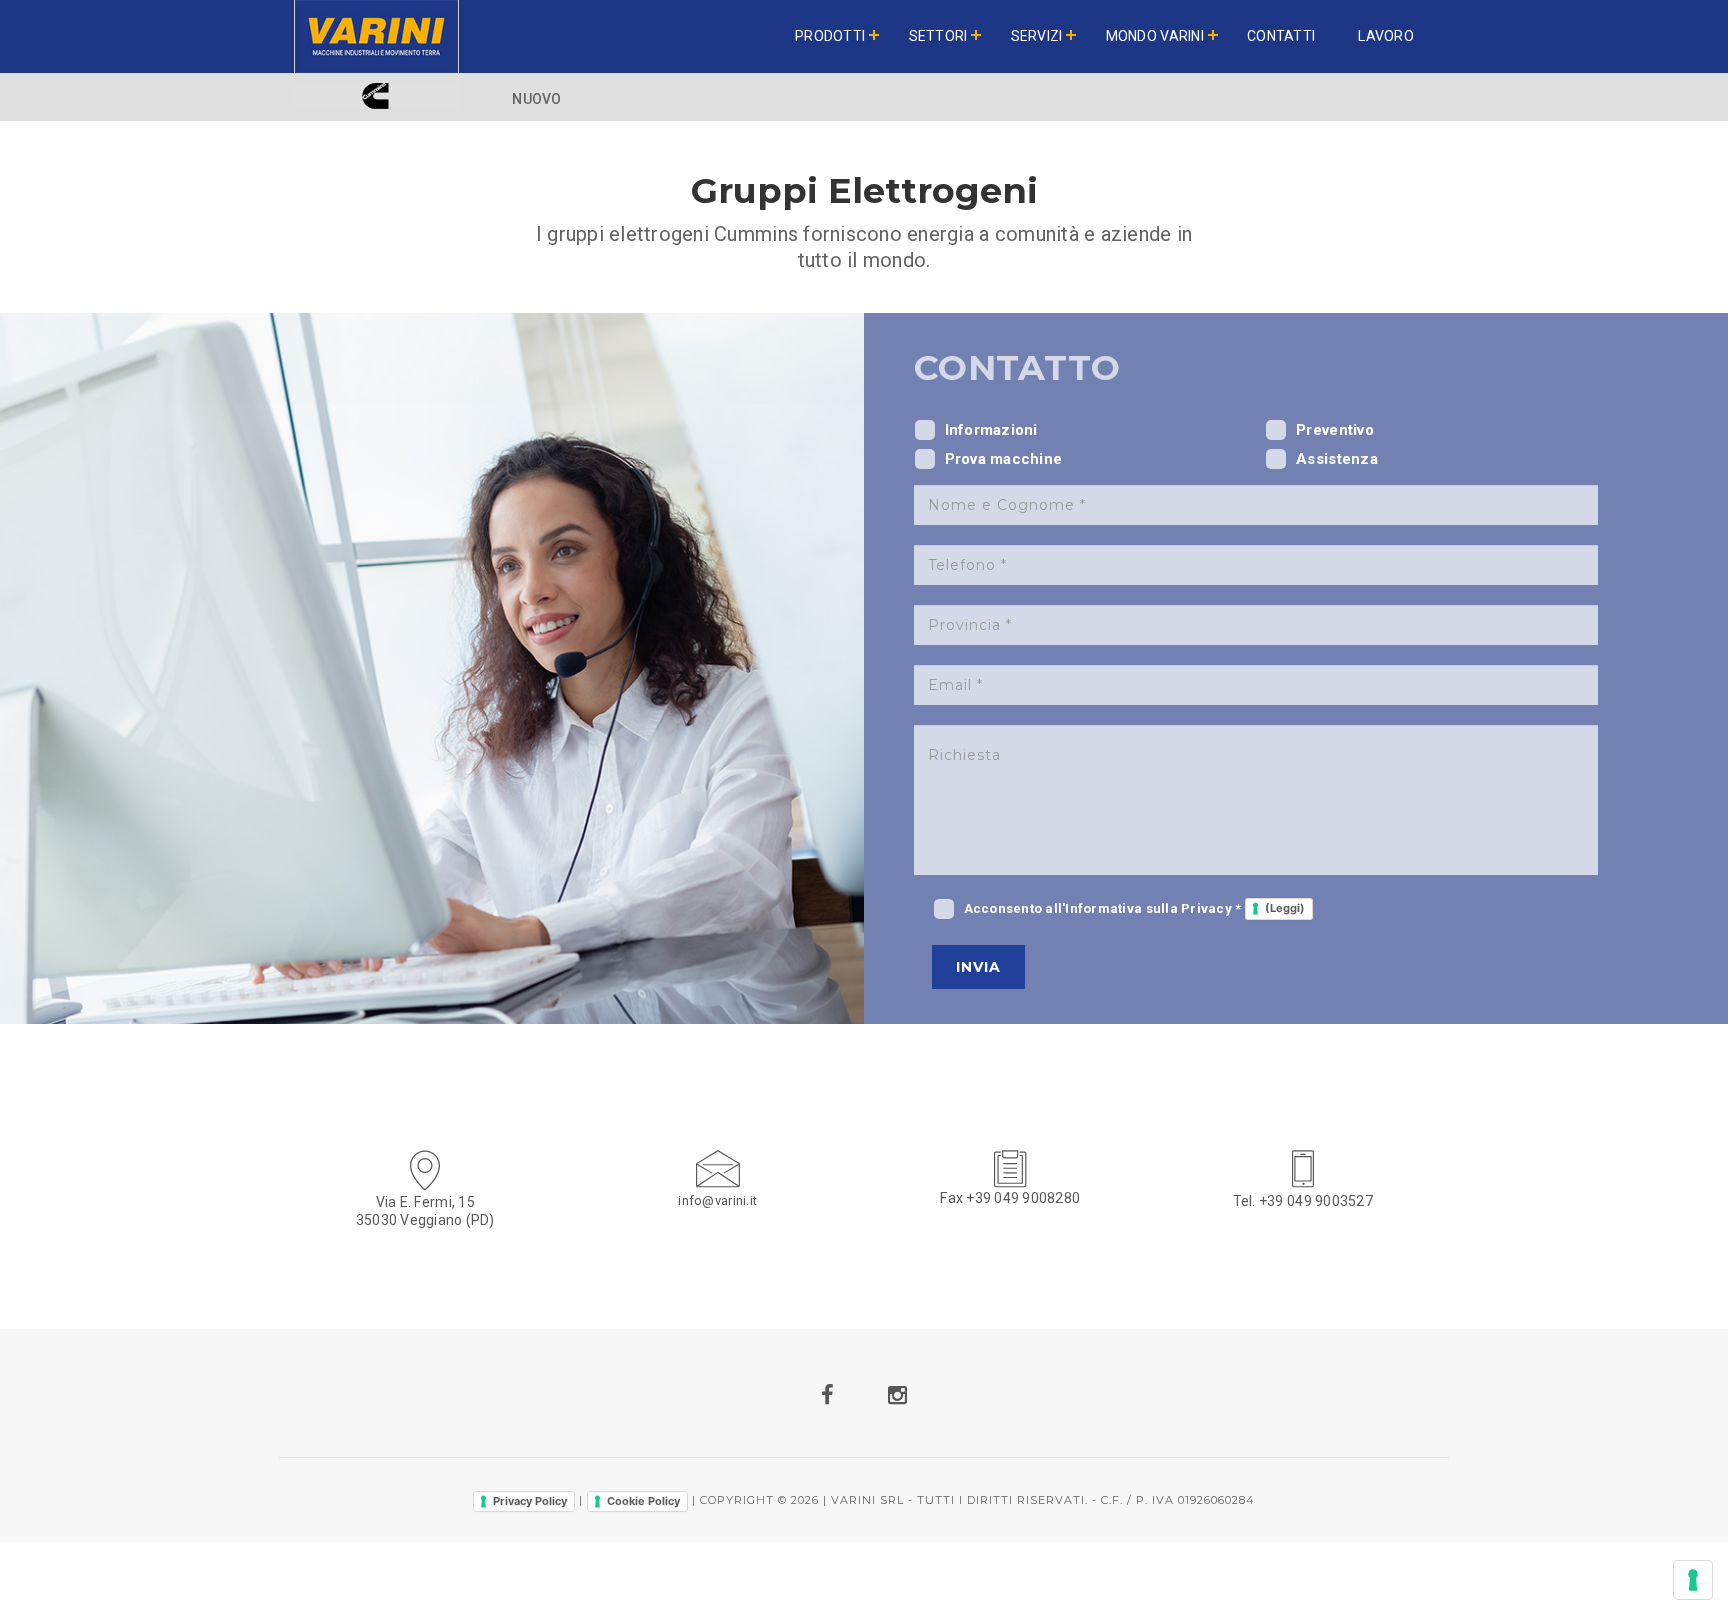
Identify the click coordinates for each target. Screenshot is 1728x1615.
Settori (938, 36)
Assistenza (1337, 459)
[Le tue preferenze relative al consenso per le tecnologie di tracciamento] (1693, 1580)
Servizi (1037, 36)
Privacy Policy (530, 1501)
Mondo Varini (1155, 36)
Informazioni (991, 430)
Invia (978, 967)
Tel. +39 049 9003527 (1303, 1201)
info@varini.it (717, 1200)
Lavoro (1386, 36)
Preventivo (1335, 430)
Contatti (1281, 36)
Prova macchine (1004, 459)
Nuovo (536, 99)
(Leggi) (1285, 908)
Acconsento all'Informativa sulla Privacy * (1134, 908)
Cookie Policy (643, 1501)
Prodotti (830, 36)
